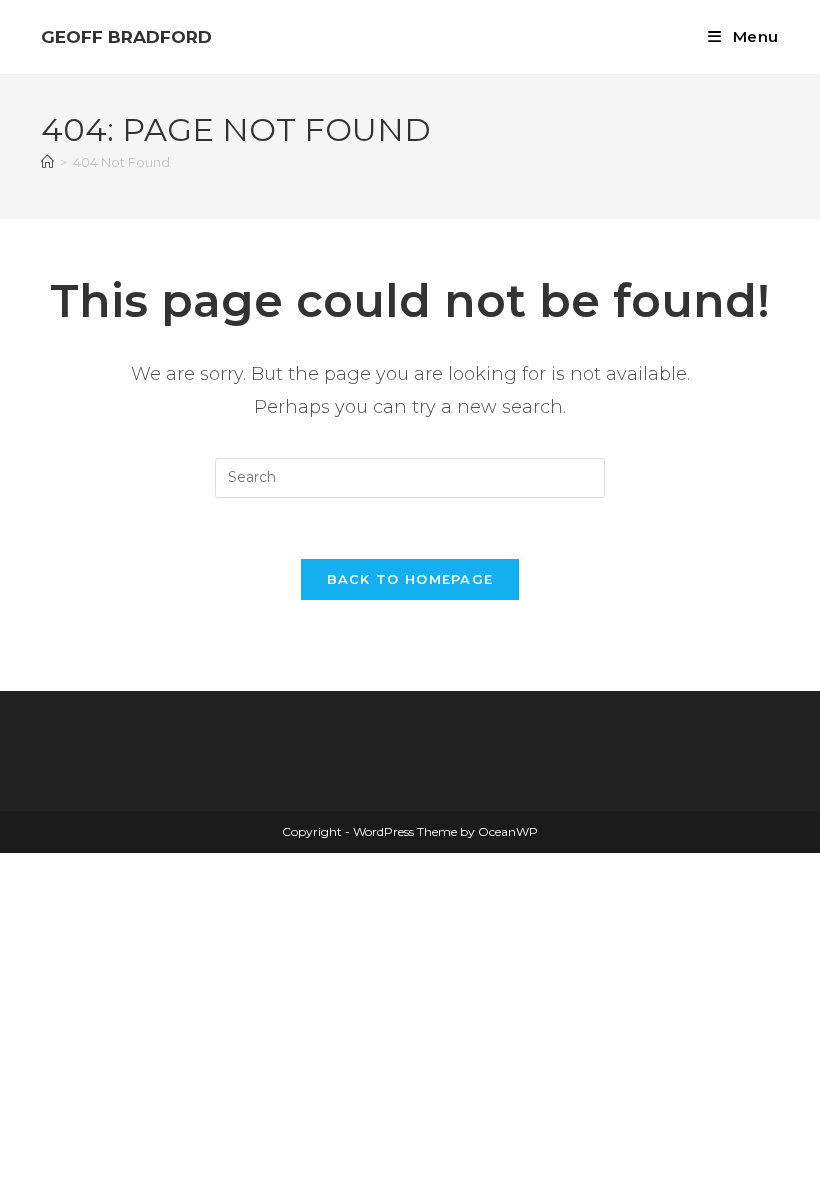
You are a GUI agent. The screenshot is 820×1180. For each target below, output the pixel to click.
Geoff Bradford (126, 37)
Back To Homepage (410, 579)
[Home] (47, 162)
